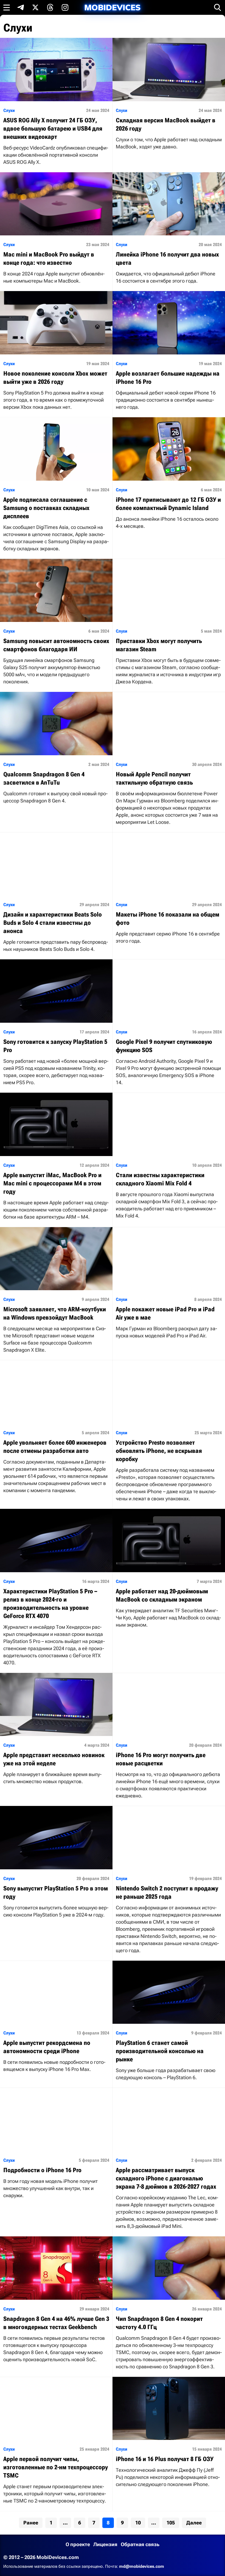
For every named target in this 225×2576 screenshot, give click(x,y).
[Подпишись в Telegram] (21, 7)
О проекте (78, 2544)
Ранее (31, 2523)
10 (138, 2523)
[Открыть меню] (7, 7)
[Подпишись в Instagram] (65, 7)
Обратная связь (140, 2544)
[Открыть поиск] (218, 7)
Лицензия (105, 2544)
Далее (194, 2523)
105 (171, 2523)
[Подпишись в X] (35, 7)
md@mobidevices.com (142, 2566)
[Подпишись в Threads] (50, 7)
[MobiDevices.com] (113, 8)
